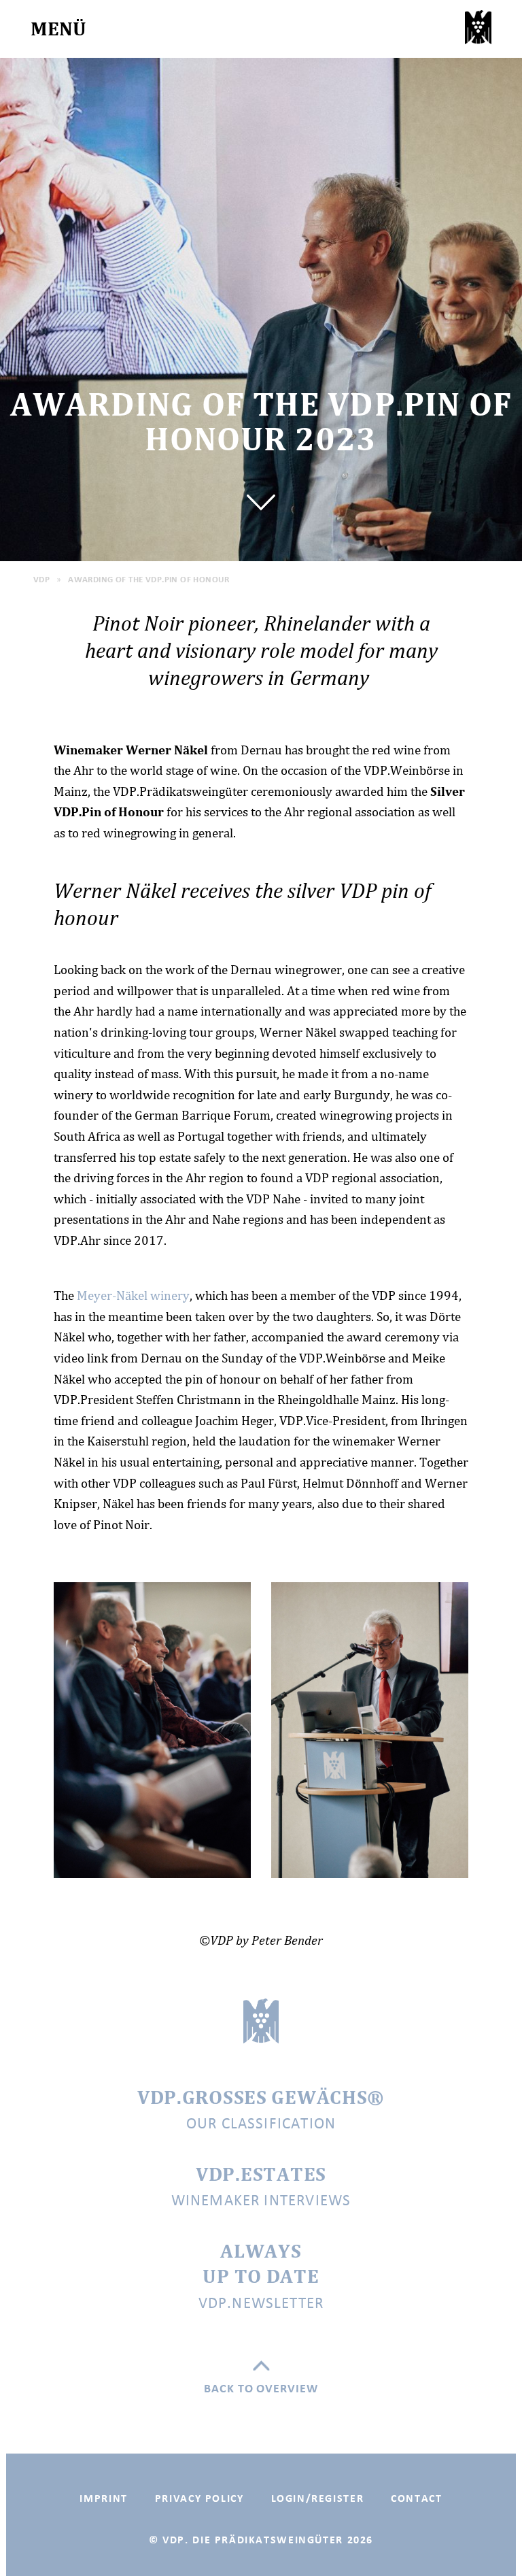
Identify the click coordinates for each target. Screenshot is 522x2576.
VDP (41, 579)
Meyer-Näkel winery (133, 1295)
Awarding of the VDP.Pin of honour (149, 579)
